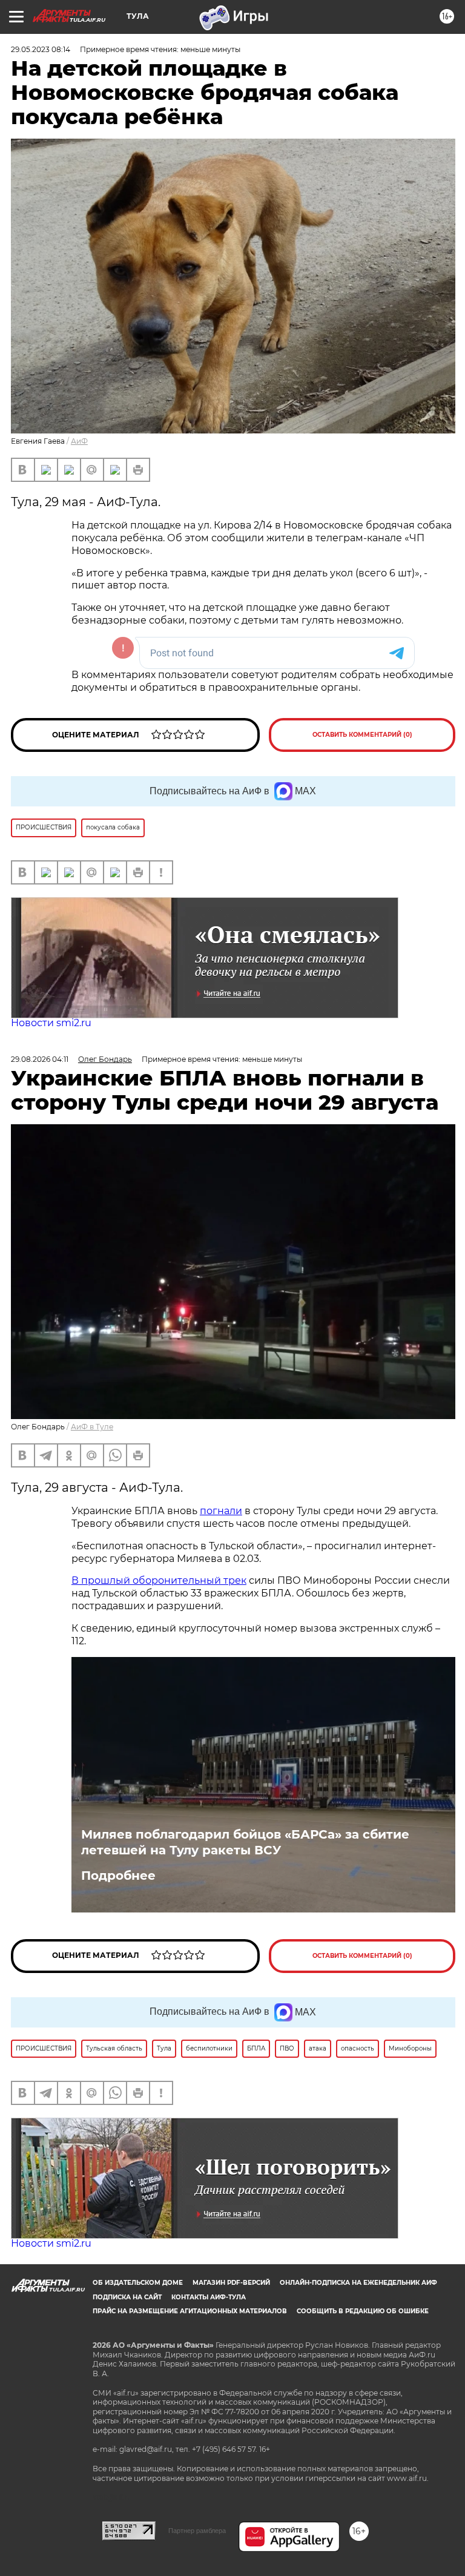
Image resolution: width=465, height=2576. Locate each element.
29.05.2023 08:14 (41, 49)
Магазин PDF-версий (231, 2283)
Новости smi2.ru (51, 1023)
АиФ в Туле (92, 1427)
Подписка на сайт (127, 2297)
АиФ (79, 441)
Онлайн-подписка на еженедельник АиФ (358, 2283)
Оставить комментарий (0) (362, 735)
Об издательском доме (138, 2283)
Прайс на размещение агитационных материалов (190, 2311)
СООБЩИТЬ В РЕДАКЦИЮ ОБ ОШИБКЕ (363, 2311)
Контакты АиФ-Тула (209, 2297)
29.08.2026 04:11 (40, 1059)
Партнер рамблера (197, 2531)
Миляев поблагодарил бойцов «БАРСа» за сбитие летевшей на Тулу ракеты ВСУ (245, 1842)
